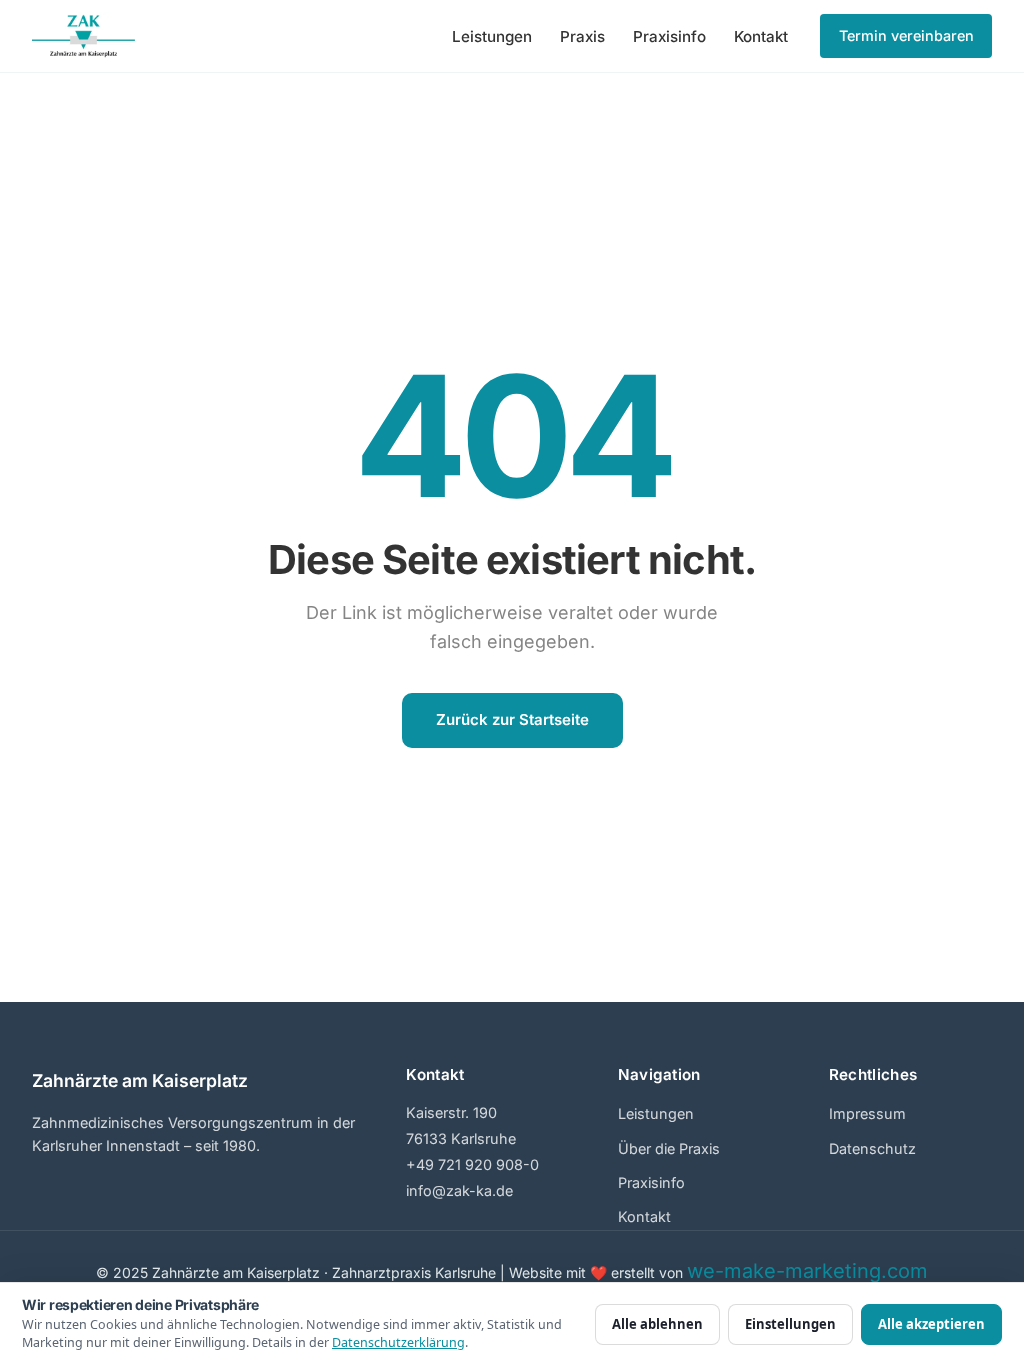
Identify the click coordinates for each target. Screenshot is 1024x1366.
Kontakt (761, 36)
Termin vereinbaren (906, 35)
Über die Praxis (669, 1148)
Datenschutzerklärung (398, 1342)
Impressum (867, 1113)
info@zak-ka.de (459, 1190)
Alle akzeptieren (931, 1324)
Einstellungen (790, 1324)
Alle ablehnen (657, 1324)
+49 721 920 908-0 (472, 1164)
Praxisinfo (669, 36)
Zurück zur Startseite (512, 719)
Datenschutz (872, 1148)
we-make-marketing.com (807, 1271)
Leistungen (492, 36)
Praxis (582, 36)
